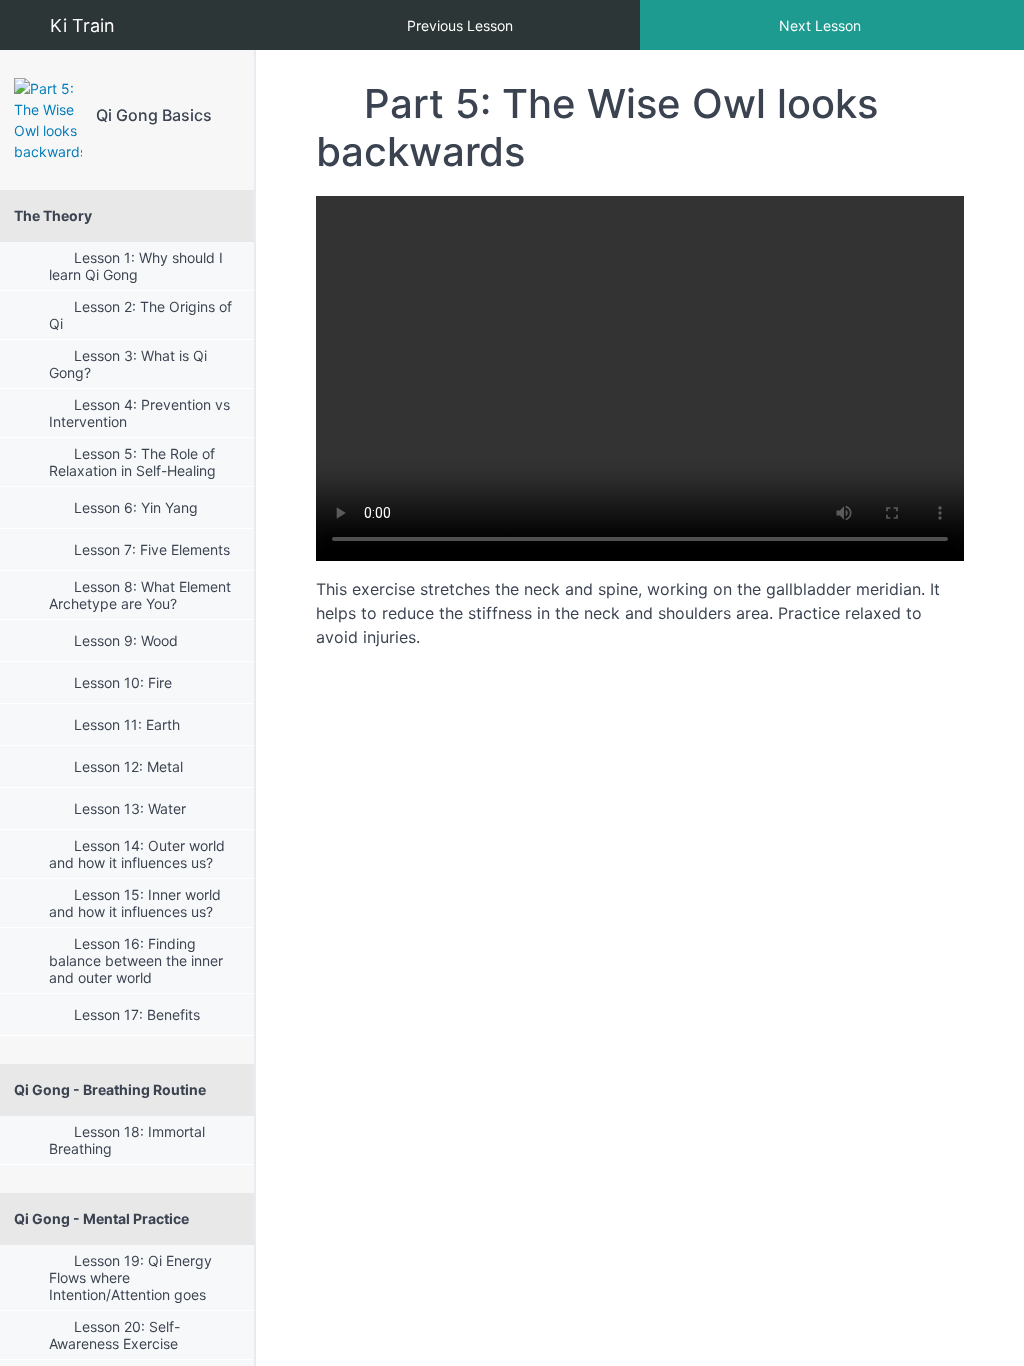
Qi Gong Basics (154, 115)
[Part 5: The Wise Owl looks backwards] (48, 120)
